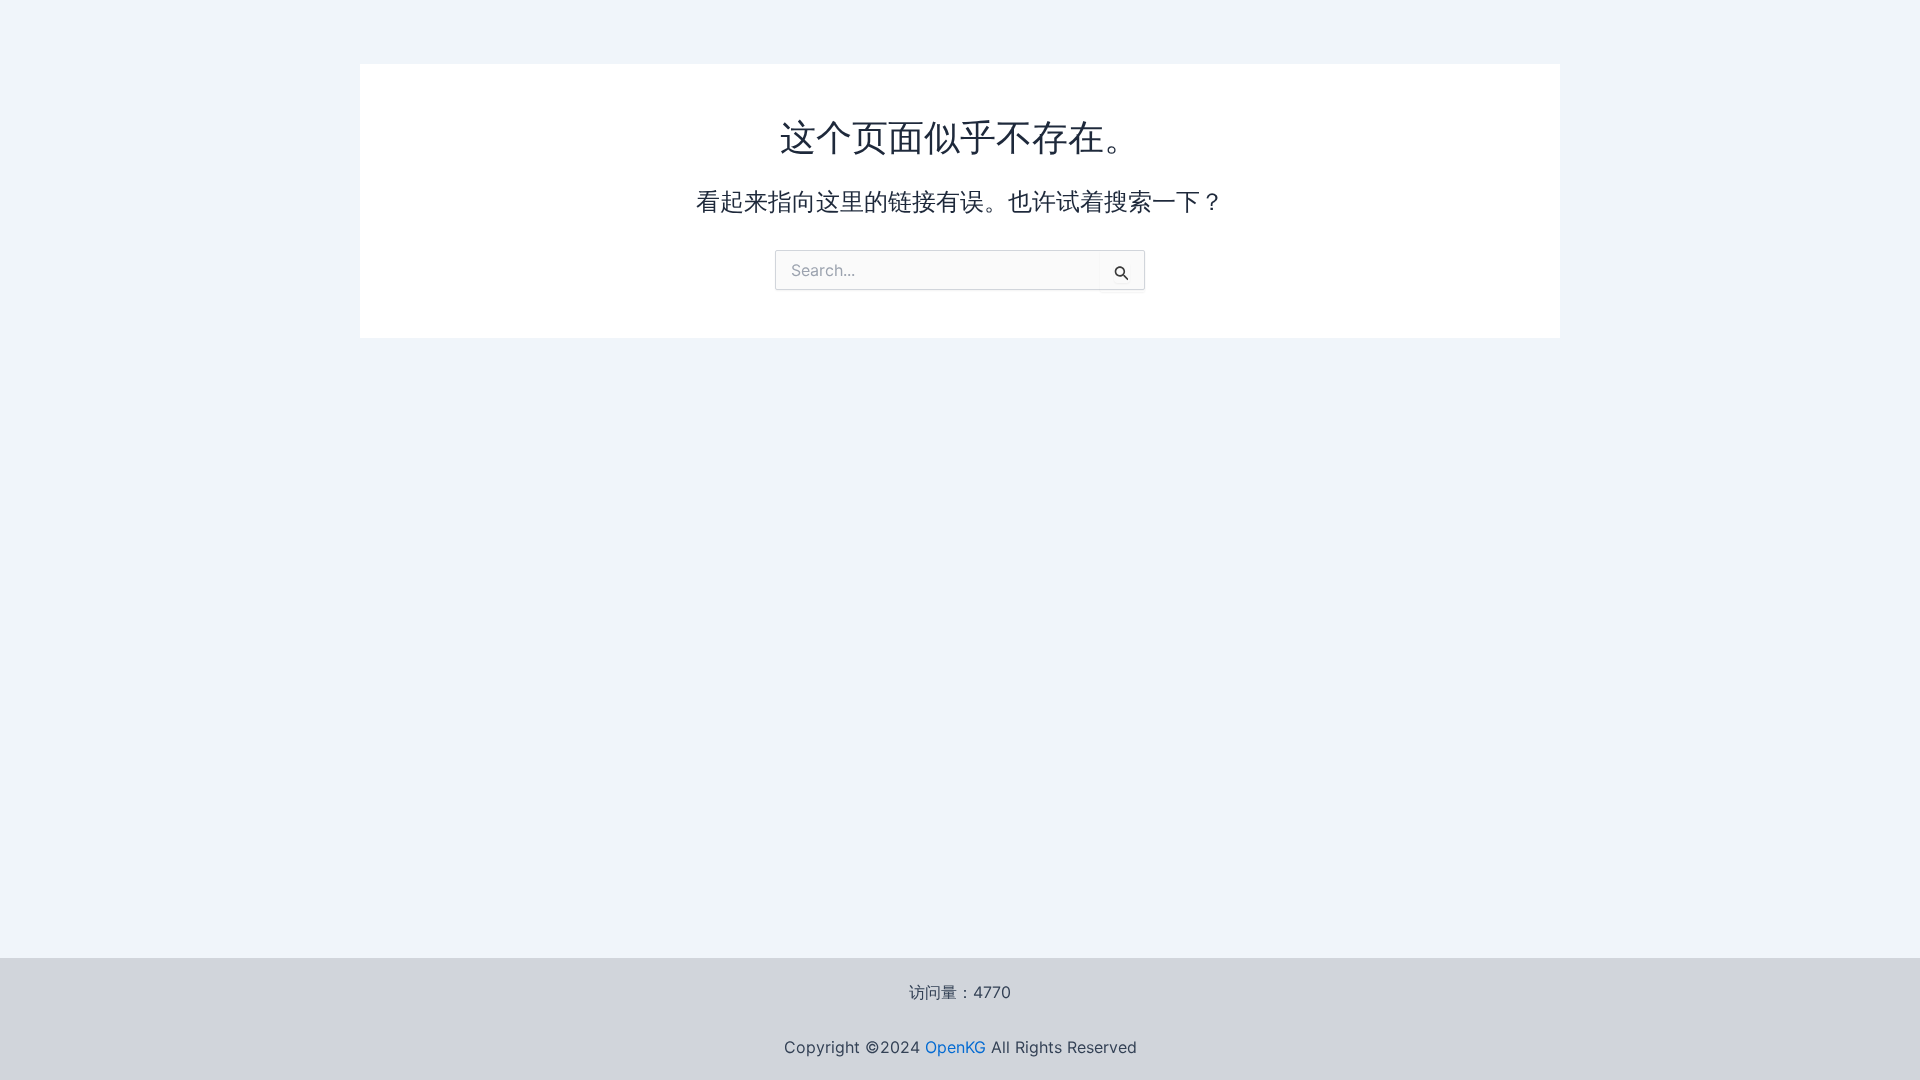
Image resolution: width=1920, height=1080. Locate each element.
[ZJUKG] (988, 1047)
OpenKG (955, 1047)
